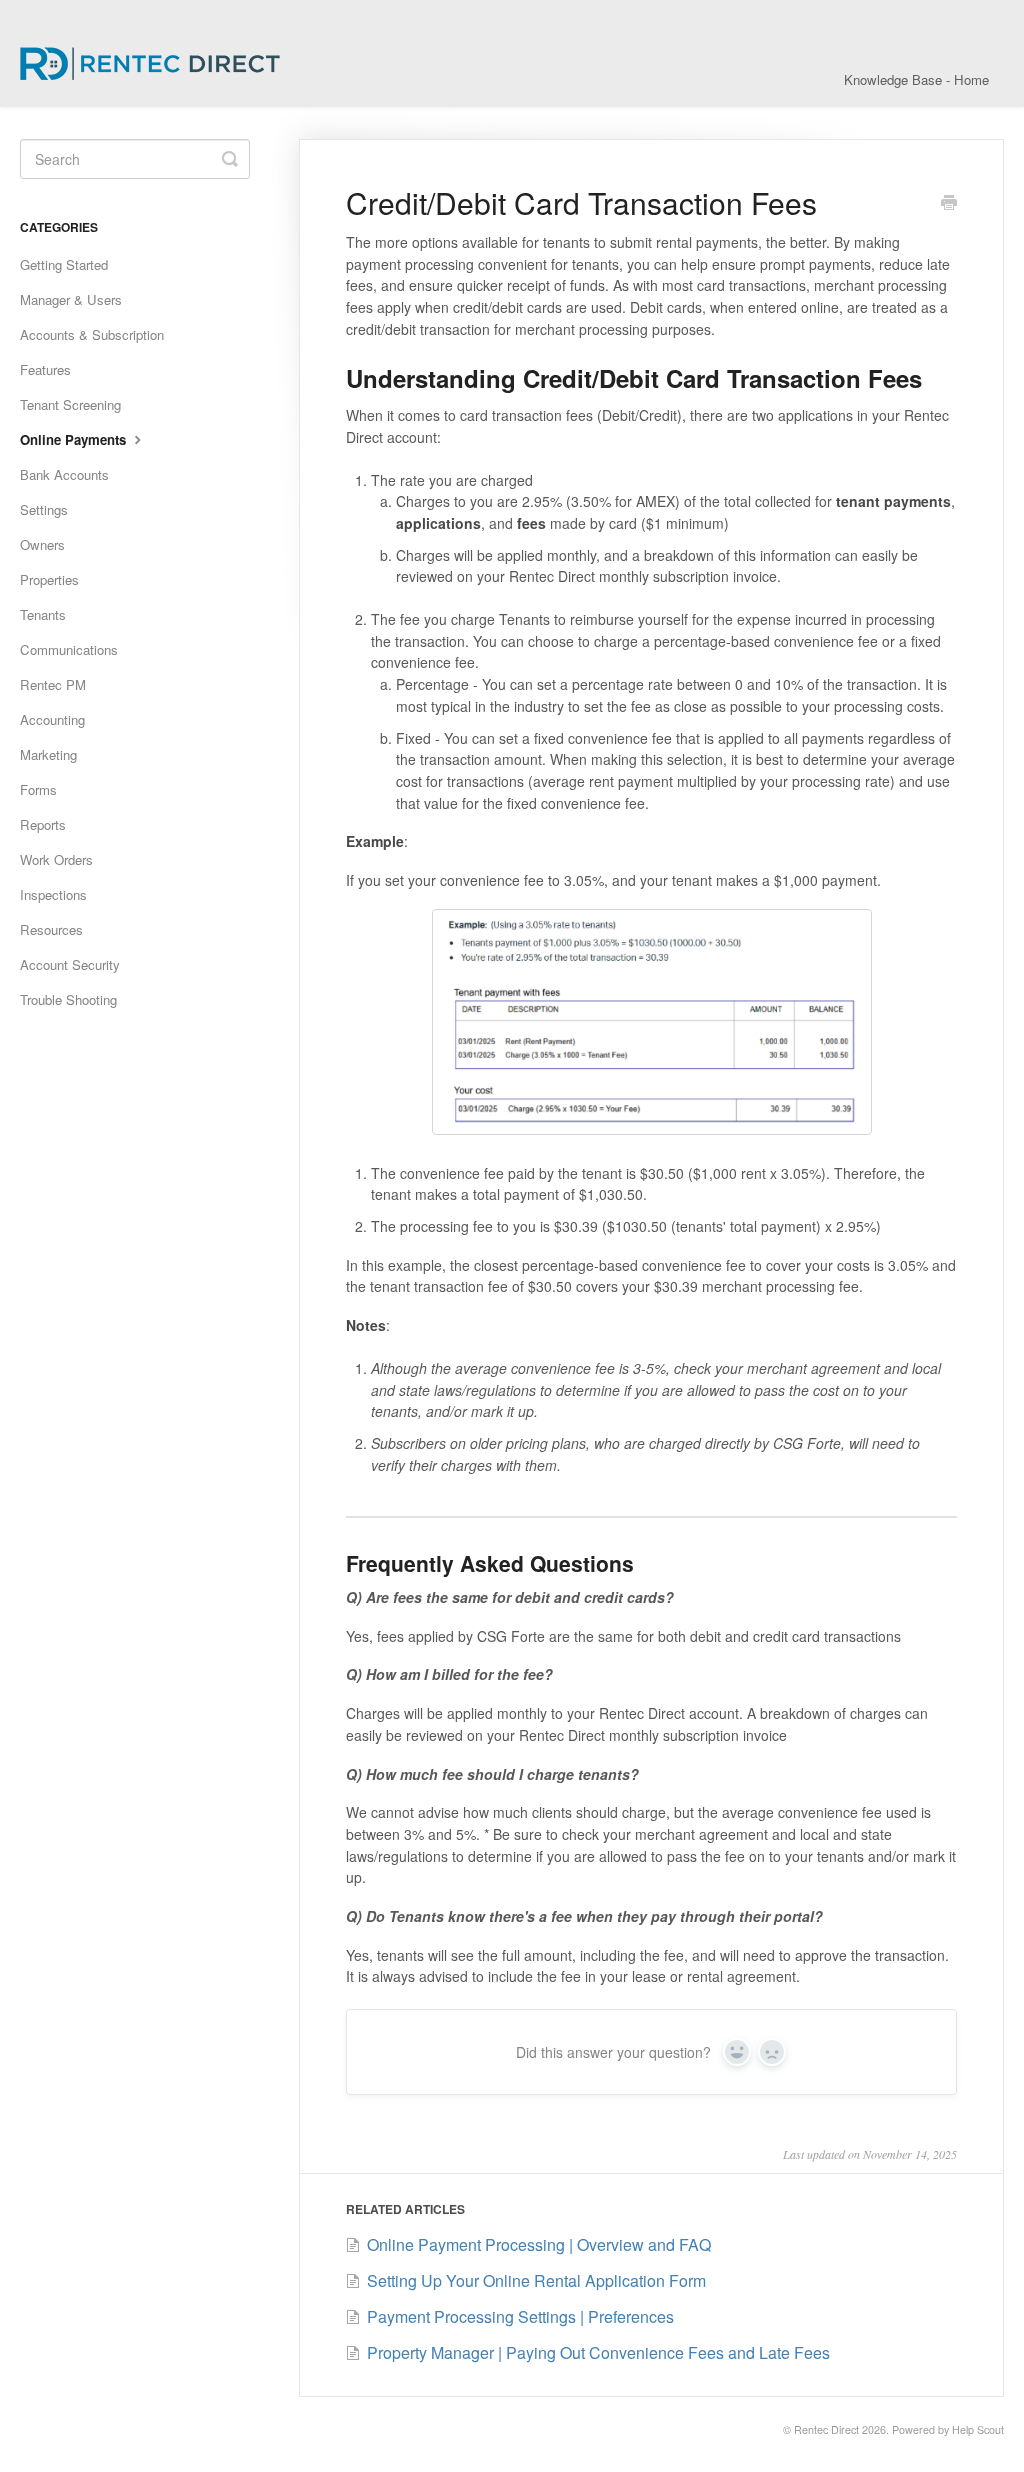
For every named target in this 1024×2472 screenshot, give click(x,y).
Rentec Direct (826, 2429)
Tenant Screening (70, 404)
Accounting (52, 719)
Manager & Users (71, 299)
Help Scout (978, 2429)
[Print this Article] (949, 204)
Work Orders (56, 859)
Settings (44, 509)
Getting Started (64, 264)
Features (45, 369)
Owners (42, 544)
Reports (43, 824)
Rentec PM (53, 684)
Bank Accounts (64, 474)
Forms (38, 789)
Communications (69, 649)
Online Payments (75, 439)
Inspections (53, 894)
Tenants (43, 614)
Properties (49, 579)
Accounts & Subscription (92, 334)
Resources (51, 929)
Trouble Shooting (68, 999)
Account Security (70, 964)
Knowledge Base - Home (916, 79)
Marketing (48, 754)
